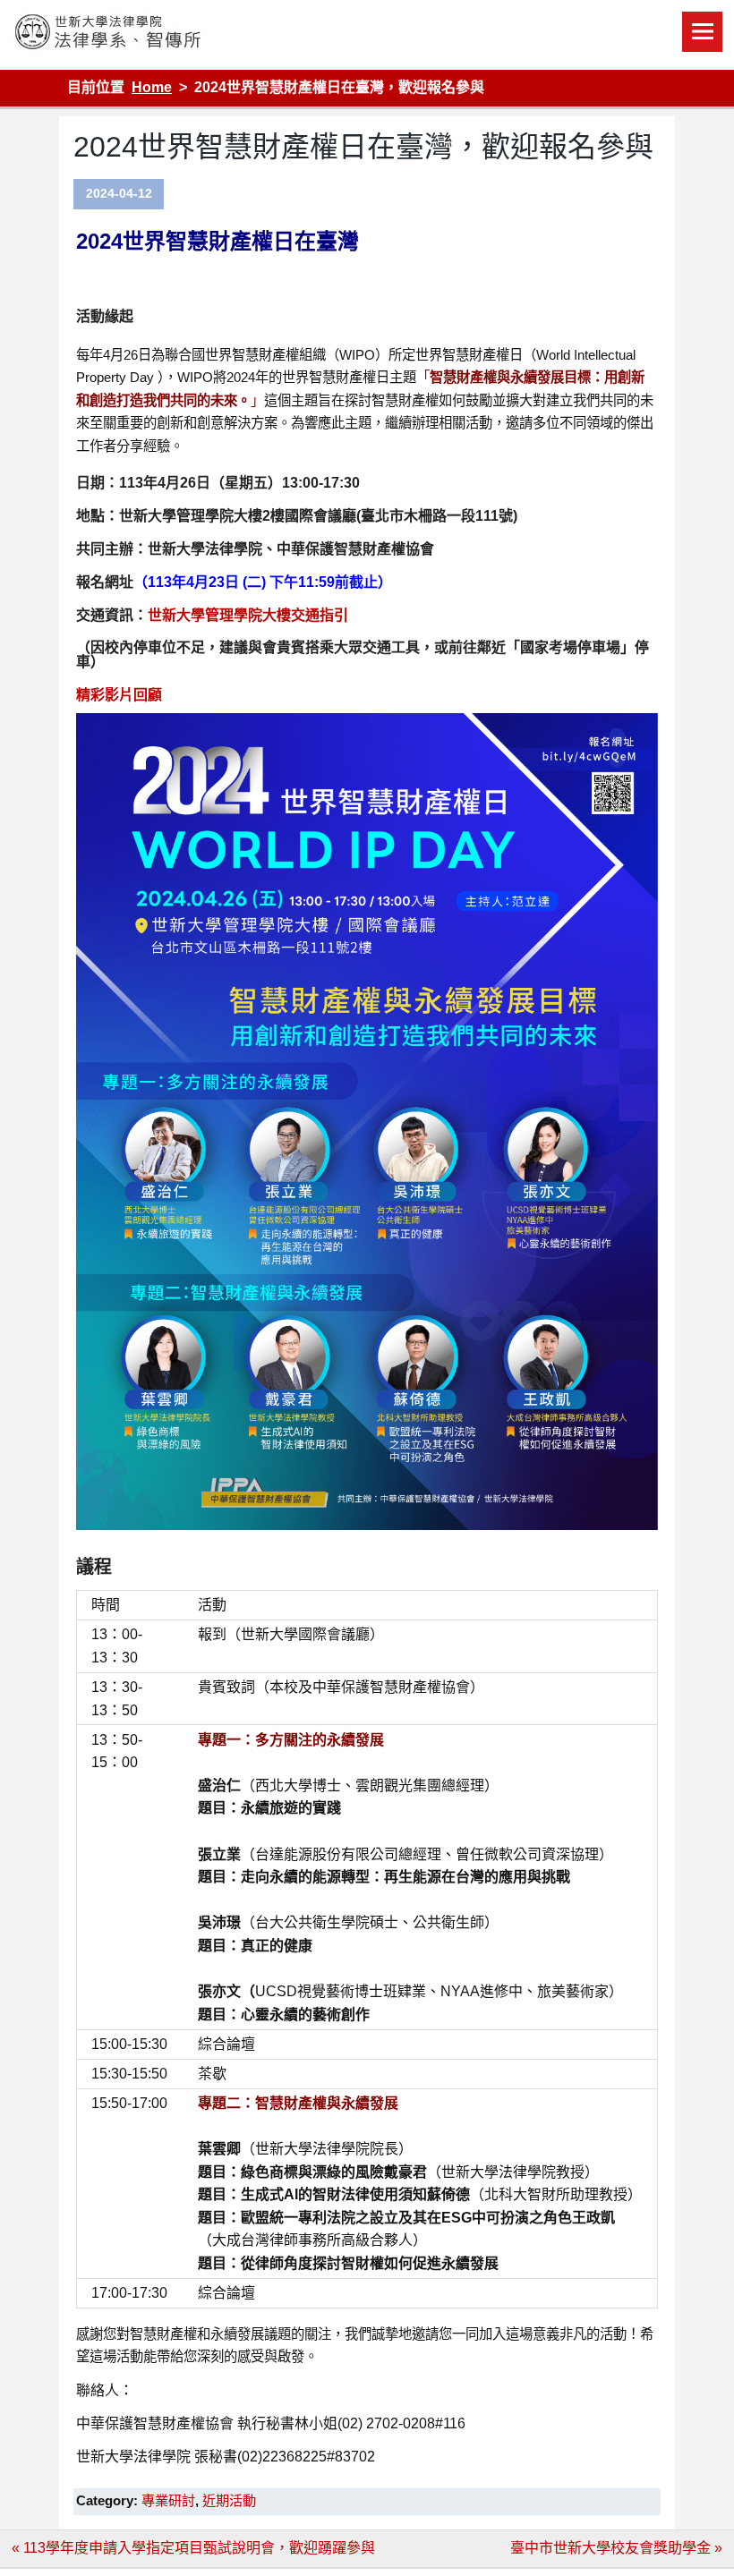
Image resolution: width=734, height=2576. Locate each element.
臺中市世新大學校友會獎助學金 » (616, 2548)
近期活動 (229, 2500)
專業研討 (168, 2500)
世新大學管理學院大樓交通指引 (248, 615)
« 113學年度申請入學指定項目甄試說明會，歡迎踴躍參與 (193, 2548)
